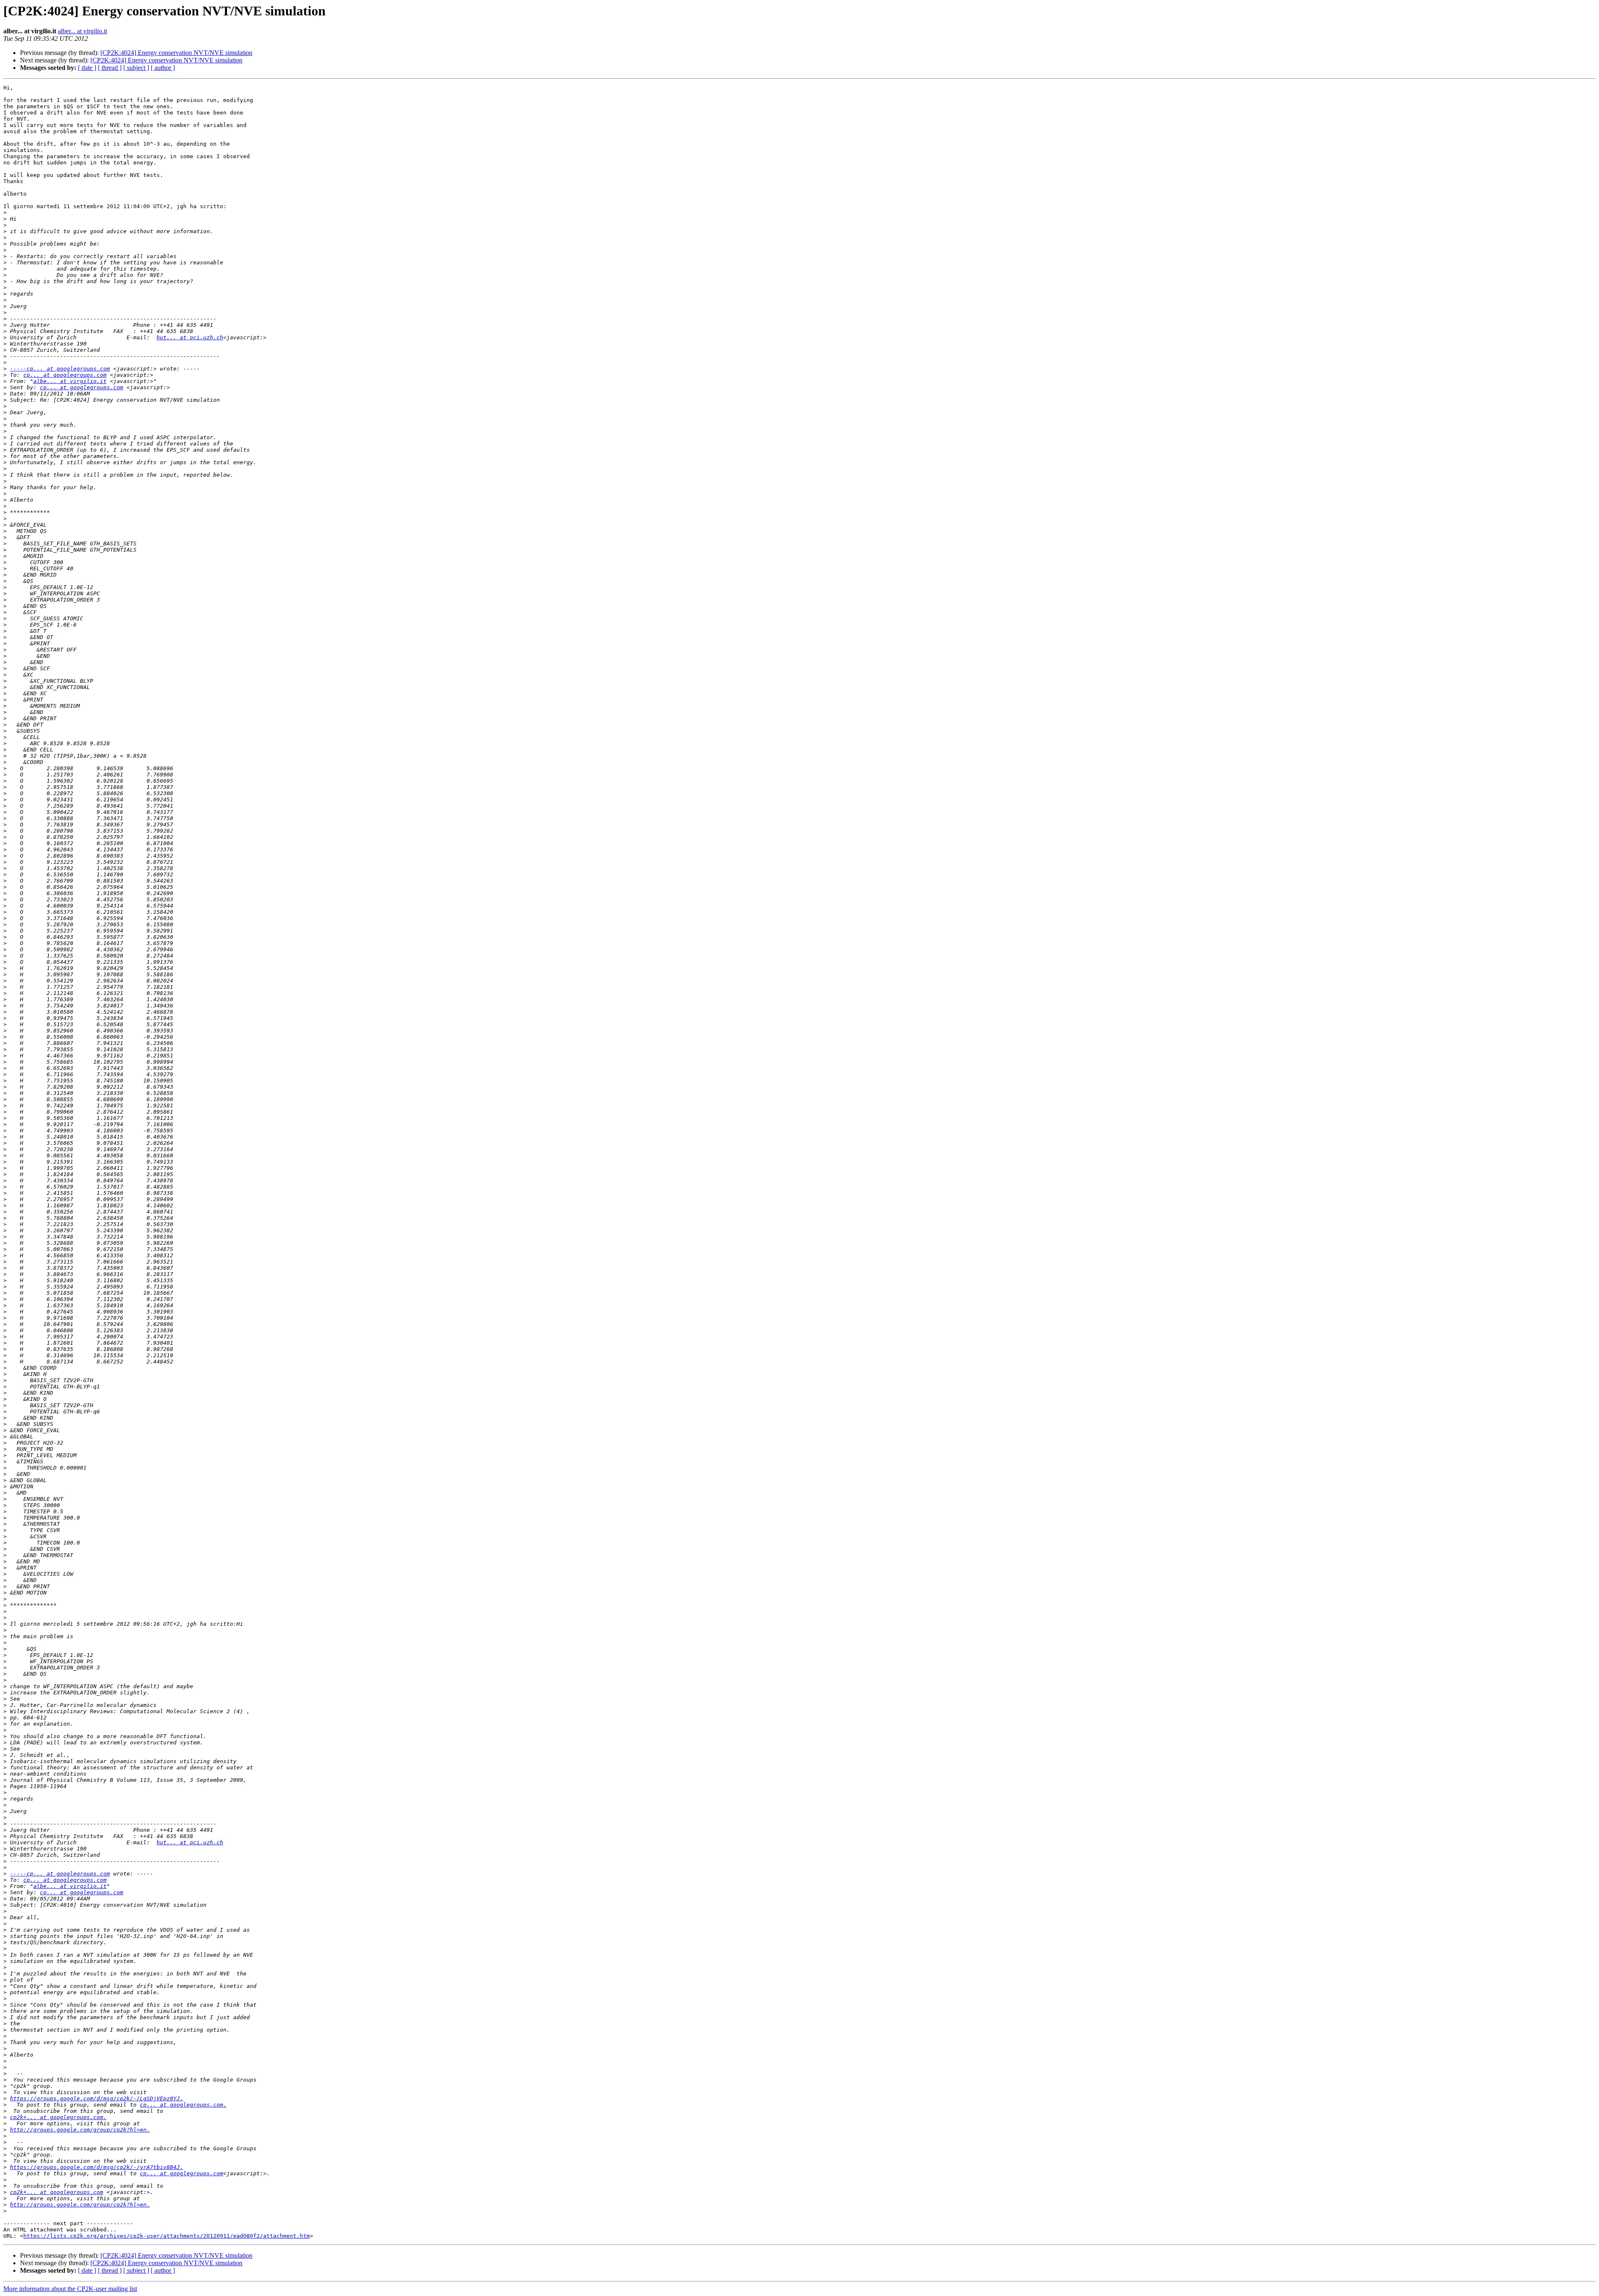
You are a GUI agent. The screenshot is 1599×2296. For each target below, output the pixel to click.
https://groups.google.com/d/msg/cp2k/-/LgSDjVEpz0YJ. (97, 2098)
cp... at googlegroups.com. (183, 2105)
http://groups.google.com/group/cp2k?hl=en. (80, 2130)
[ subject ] (136, 68)
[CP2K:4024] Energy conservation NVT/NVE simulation (176, 53)
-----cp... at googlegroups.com (60, 369)
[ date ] (87, 68)
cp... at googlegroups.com (65, 375)
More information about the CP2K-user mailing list (70, 2289)
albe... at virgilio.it (70, 381)
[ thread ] (110, 68)
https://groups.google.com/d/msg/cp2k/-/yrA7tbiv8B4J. (97, 2167)
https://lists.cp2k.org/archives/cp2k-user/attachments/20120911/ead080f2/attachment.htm (167, 2236)
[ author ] (163, 68)
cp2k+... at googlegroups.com (57, 2192)
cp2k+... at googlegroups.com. (58, 2117)
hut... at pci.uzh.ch (190, 337)
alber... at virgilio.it (82, 31)
